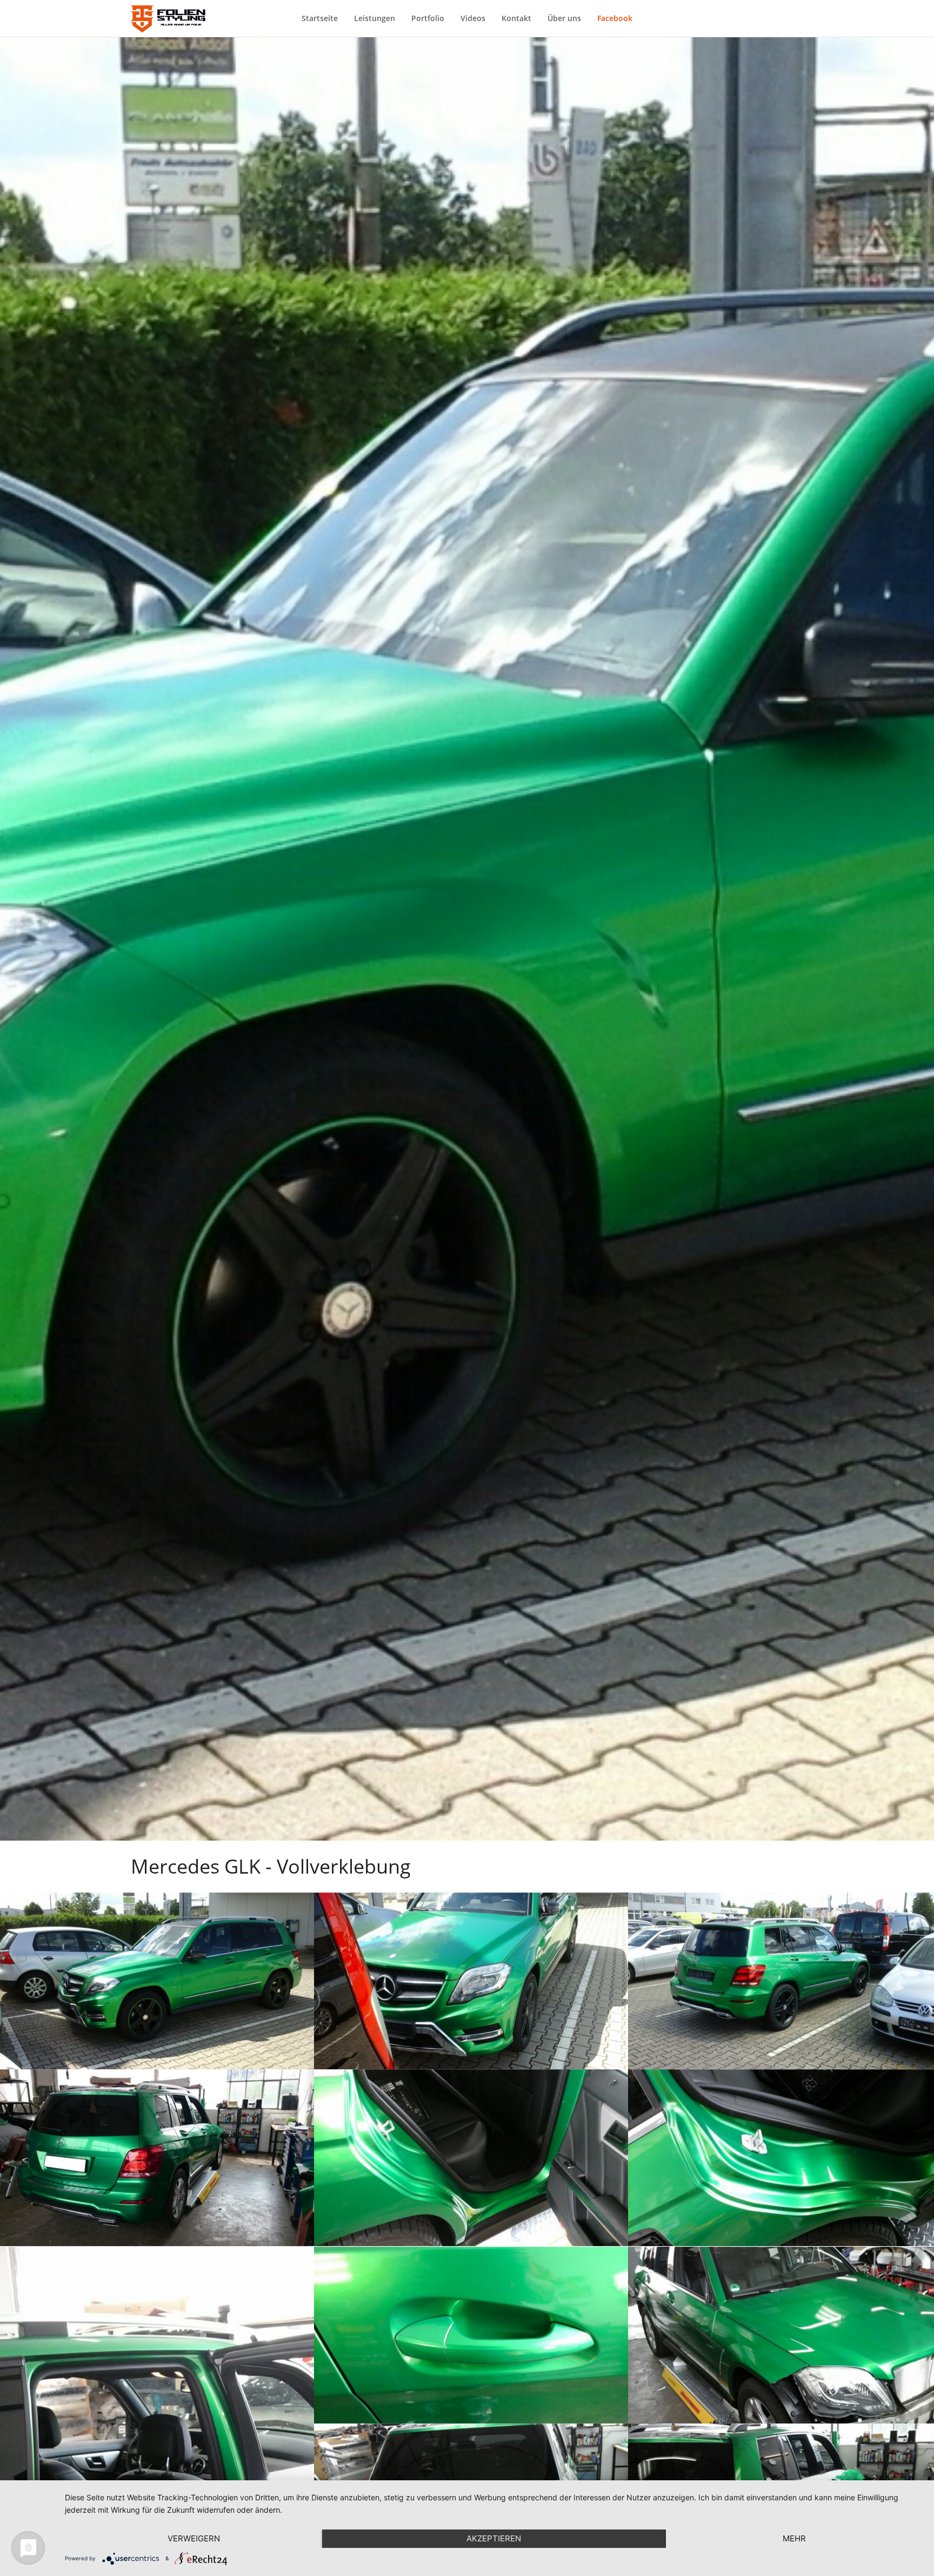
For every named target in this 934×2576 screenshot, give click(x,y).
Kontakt (516, 18)
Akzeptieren (494, 2538)
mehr (794, 2538)
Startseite (320, 18)
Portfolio (428, 18)
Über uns (564, 18)
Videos (473, 18)
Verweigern (194, 2538)
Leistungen (375, 18)
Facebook (615, 18)
